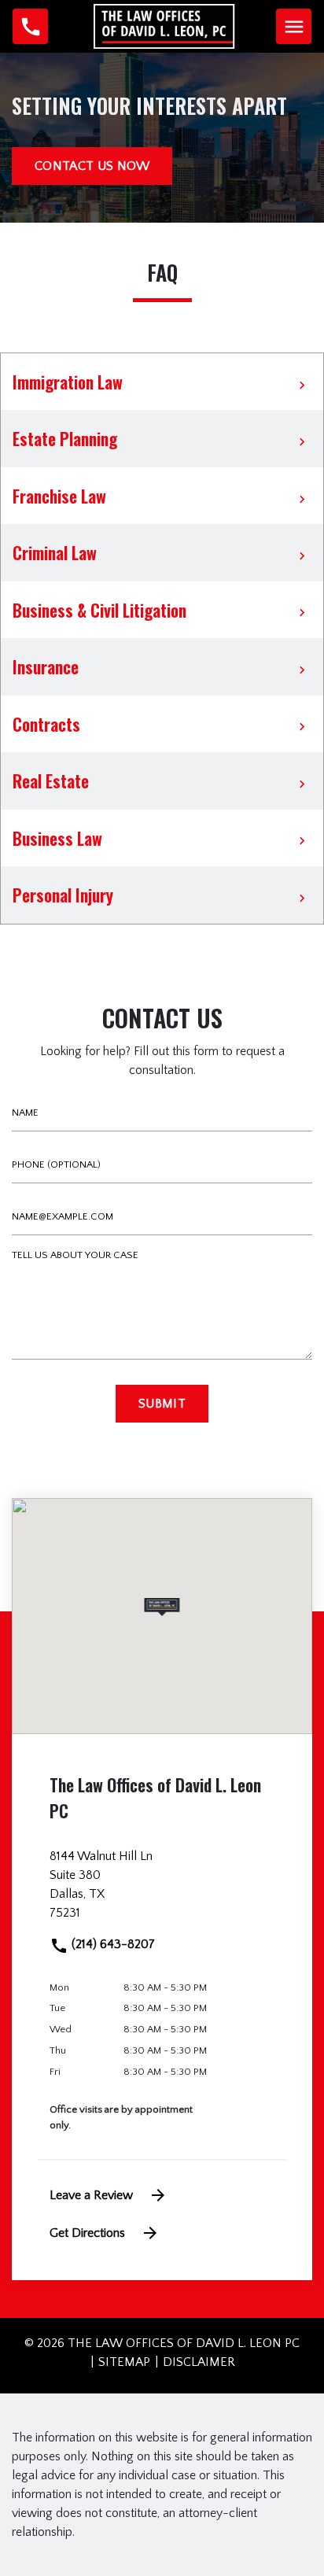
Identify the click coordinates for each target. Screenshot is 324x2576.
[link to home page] (164, 25)
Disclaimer (199, 2362)
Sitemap (124, 2362)
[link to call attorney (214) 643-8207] (30, 26)
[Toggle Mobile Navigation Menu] (294, 26)
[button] (162, 1607)
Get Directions (87, 2233)
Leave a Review (91, 2195)
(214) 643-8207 (112, 1944)
